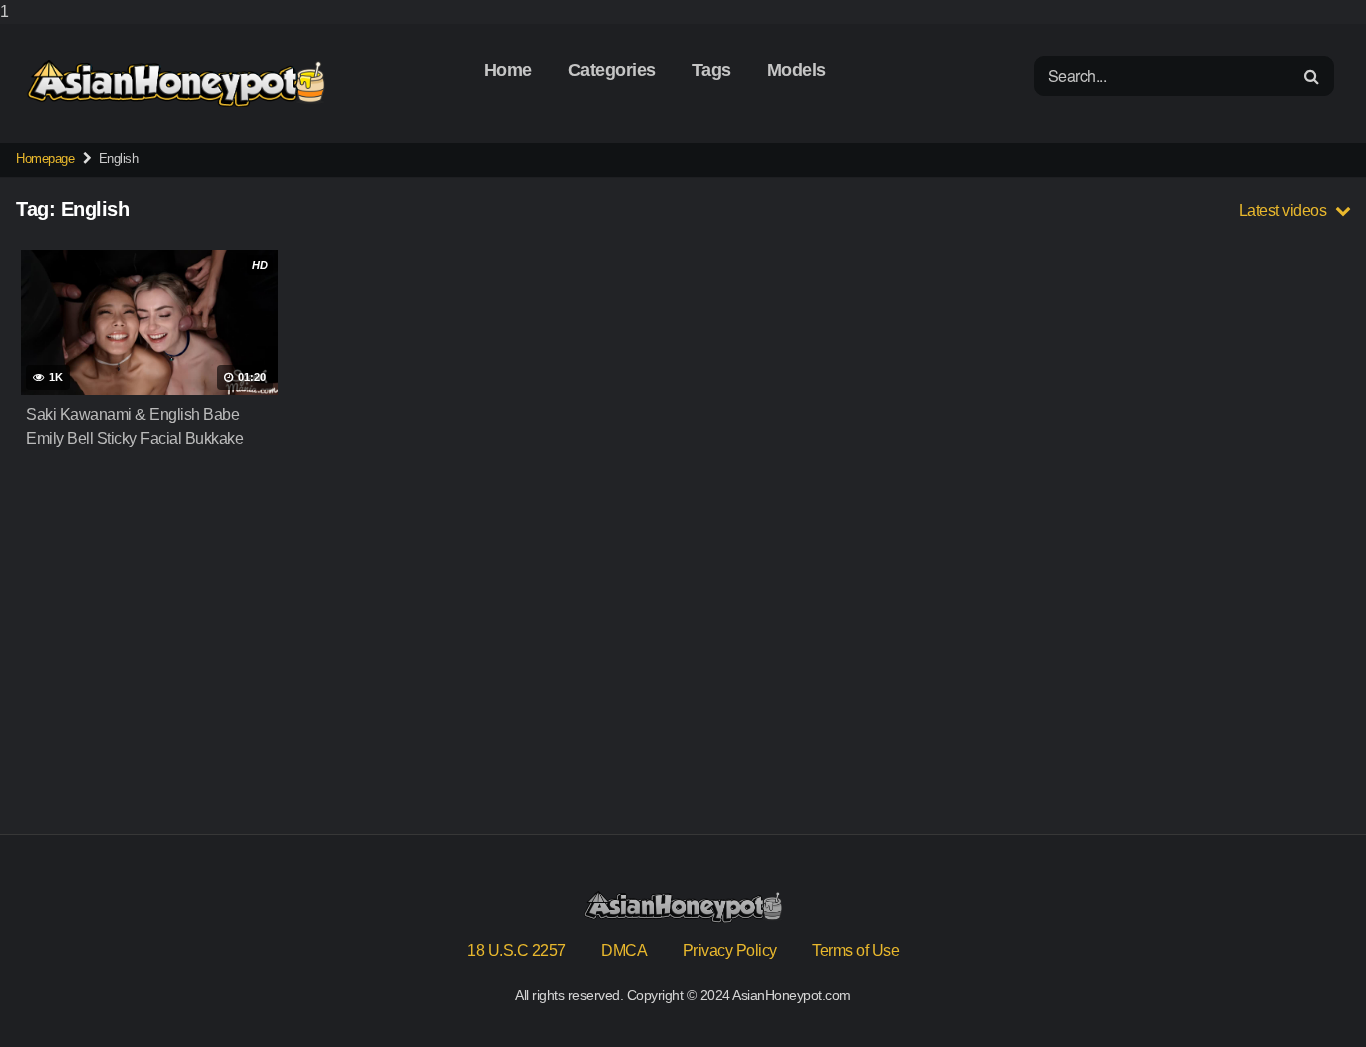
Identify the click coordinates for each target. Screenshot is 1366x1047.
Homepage (45, 158)
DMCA (624, 950)
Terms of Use (855, 950)
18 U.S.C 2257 (516, 950)
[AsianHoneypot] (176, 83)
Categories (612, 70)
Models (796, 70)
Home (508, 70)
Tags (711, 70)
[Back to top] (1311, 991)
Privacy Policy (730, 950)
